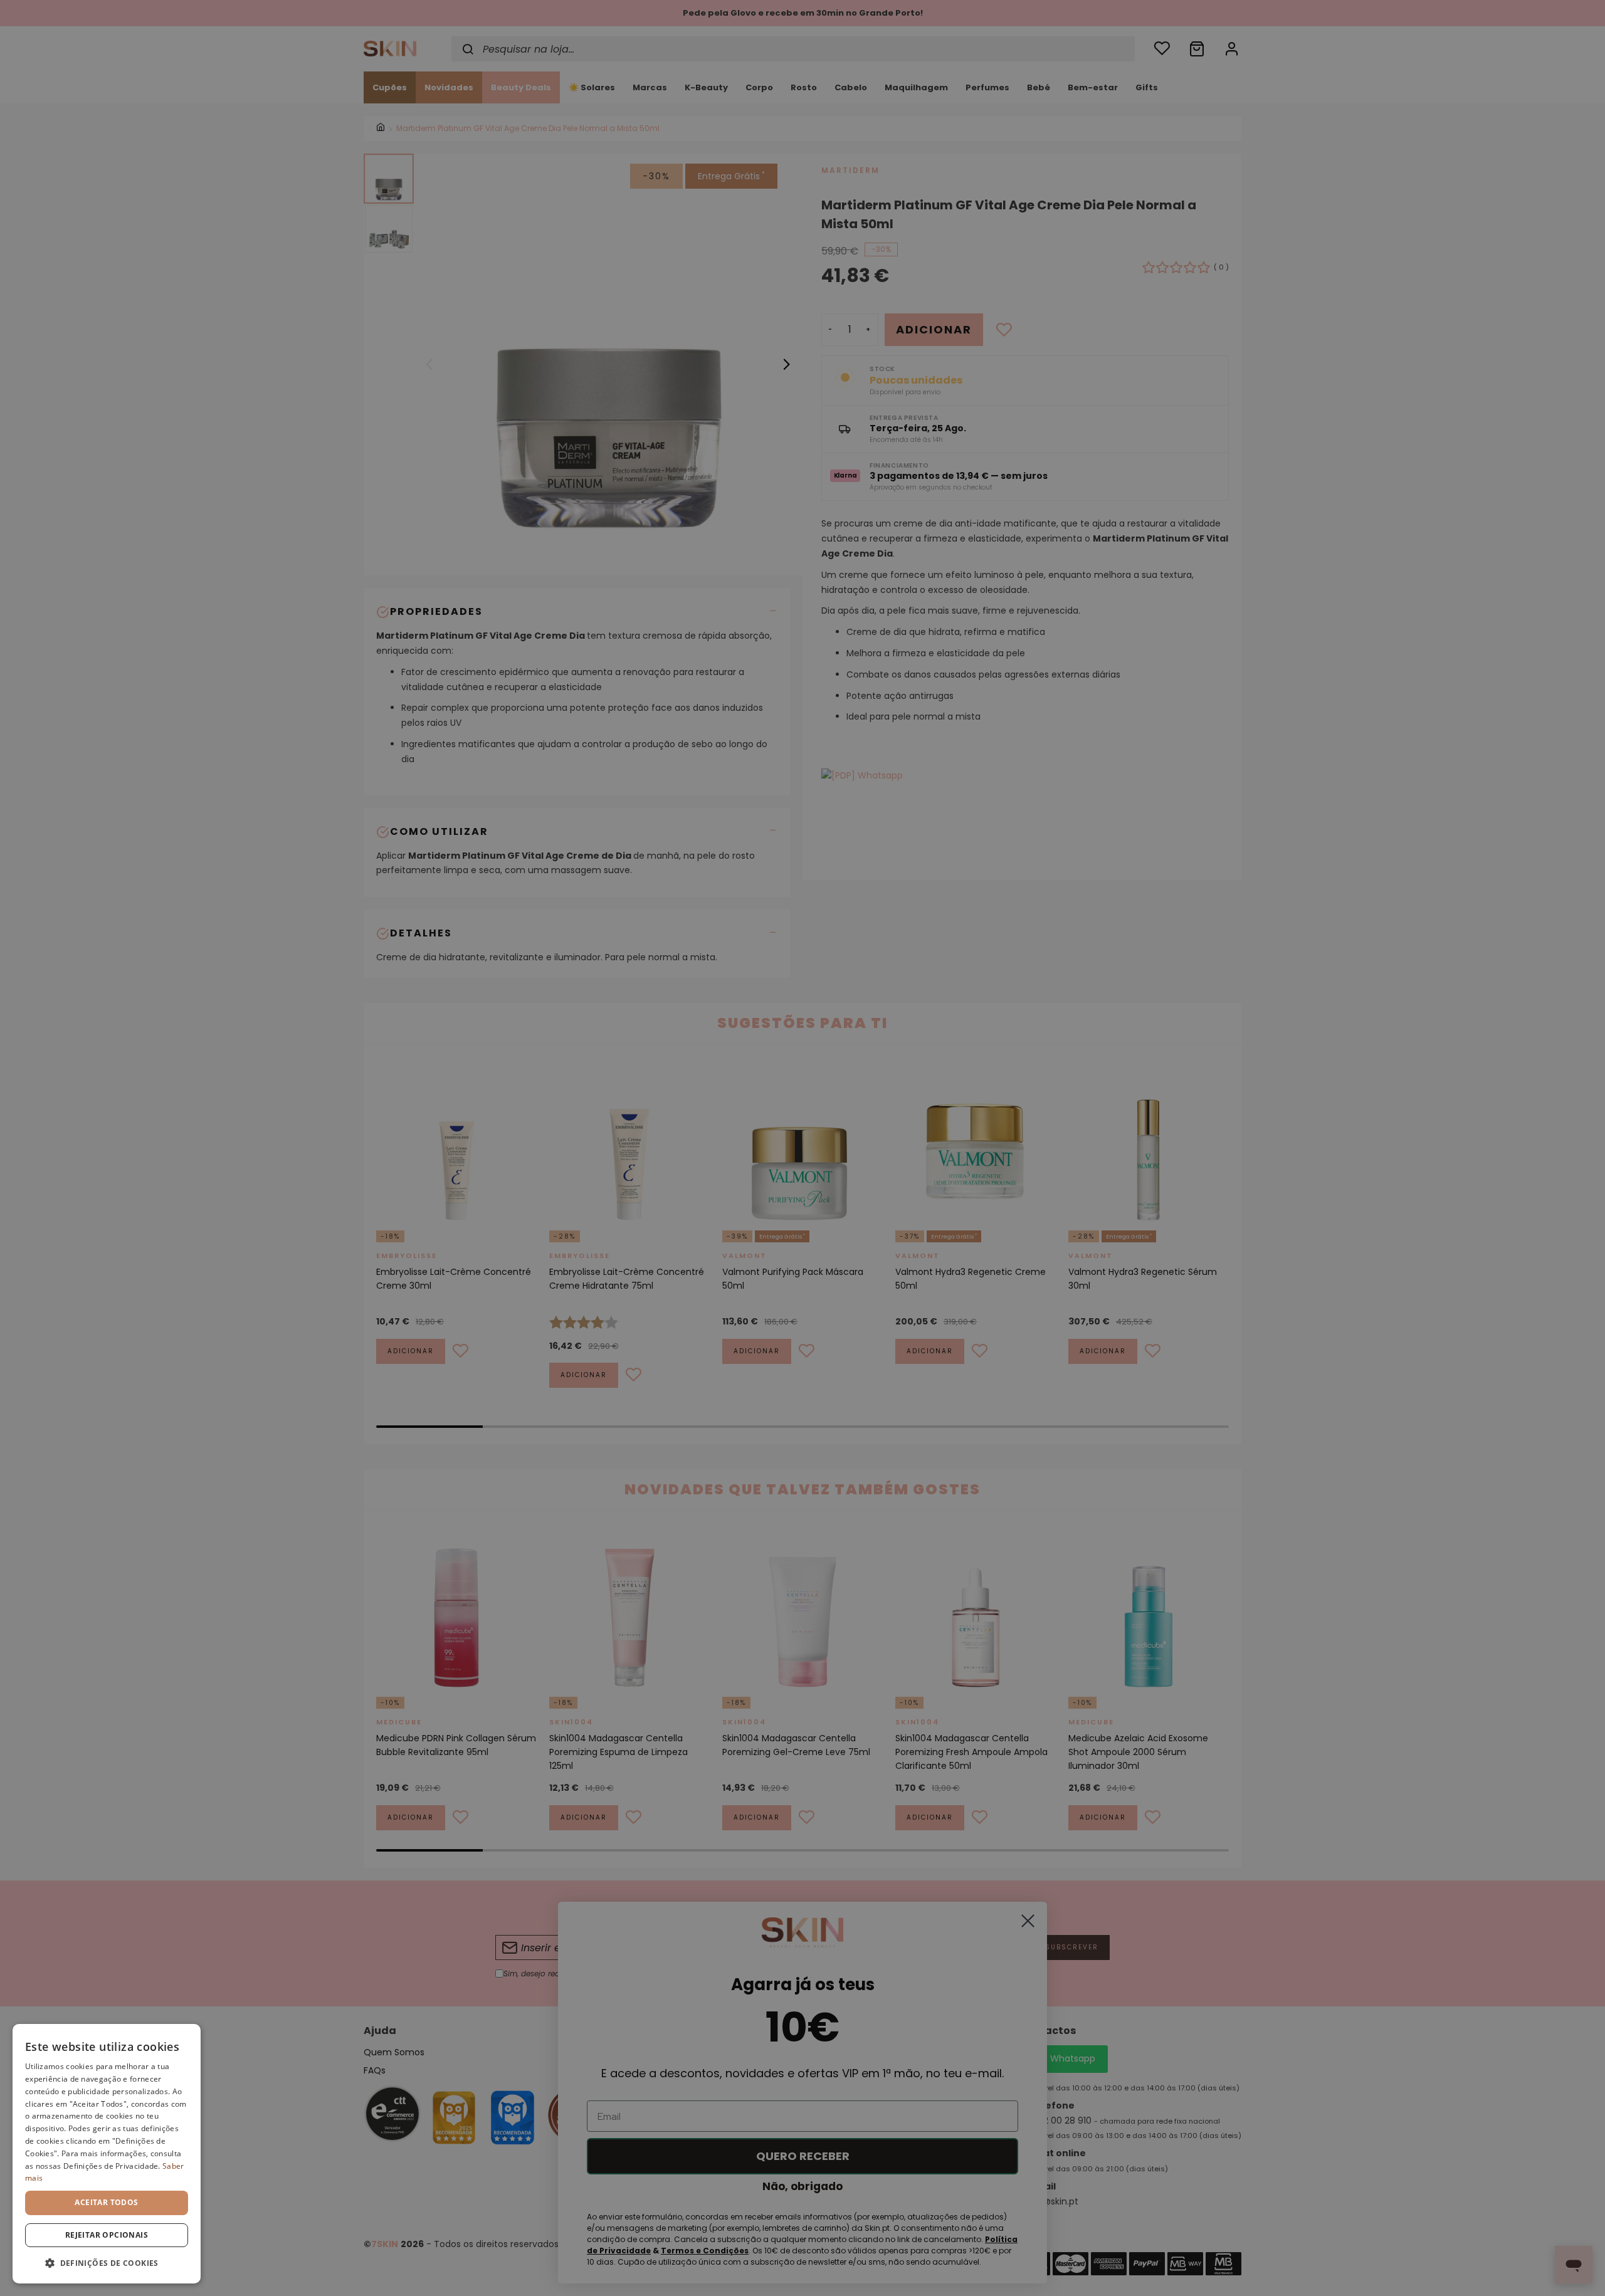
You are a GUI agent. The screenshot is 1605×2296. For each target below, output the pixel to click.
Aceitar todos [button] (106, 2202)
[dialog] (107, 2154)
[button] (107, 2263)
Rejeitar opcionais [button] (107, 2235)
